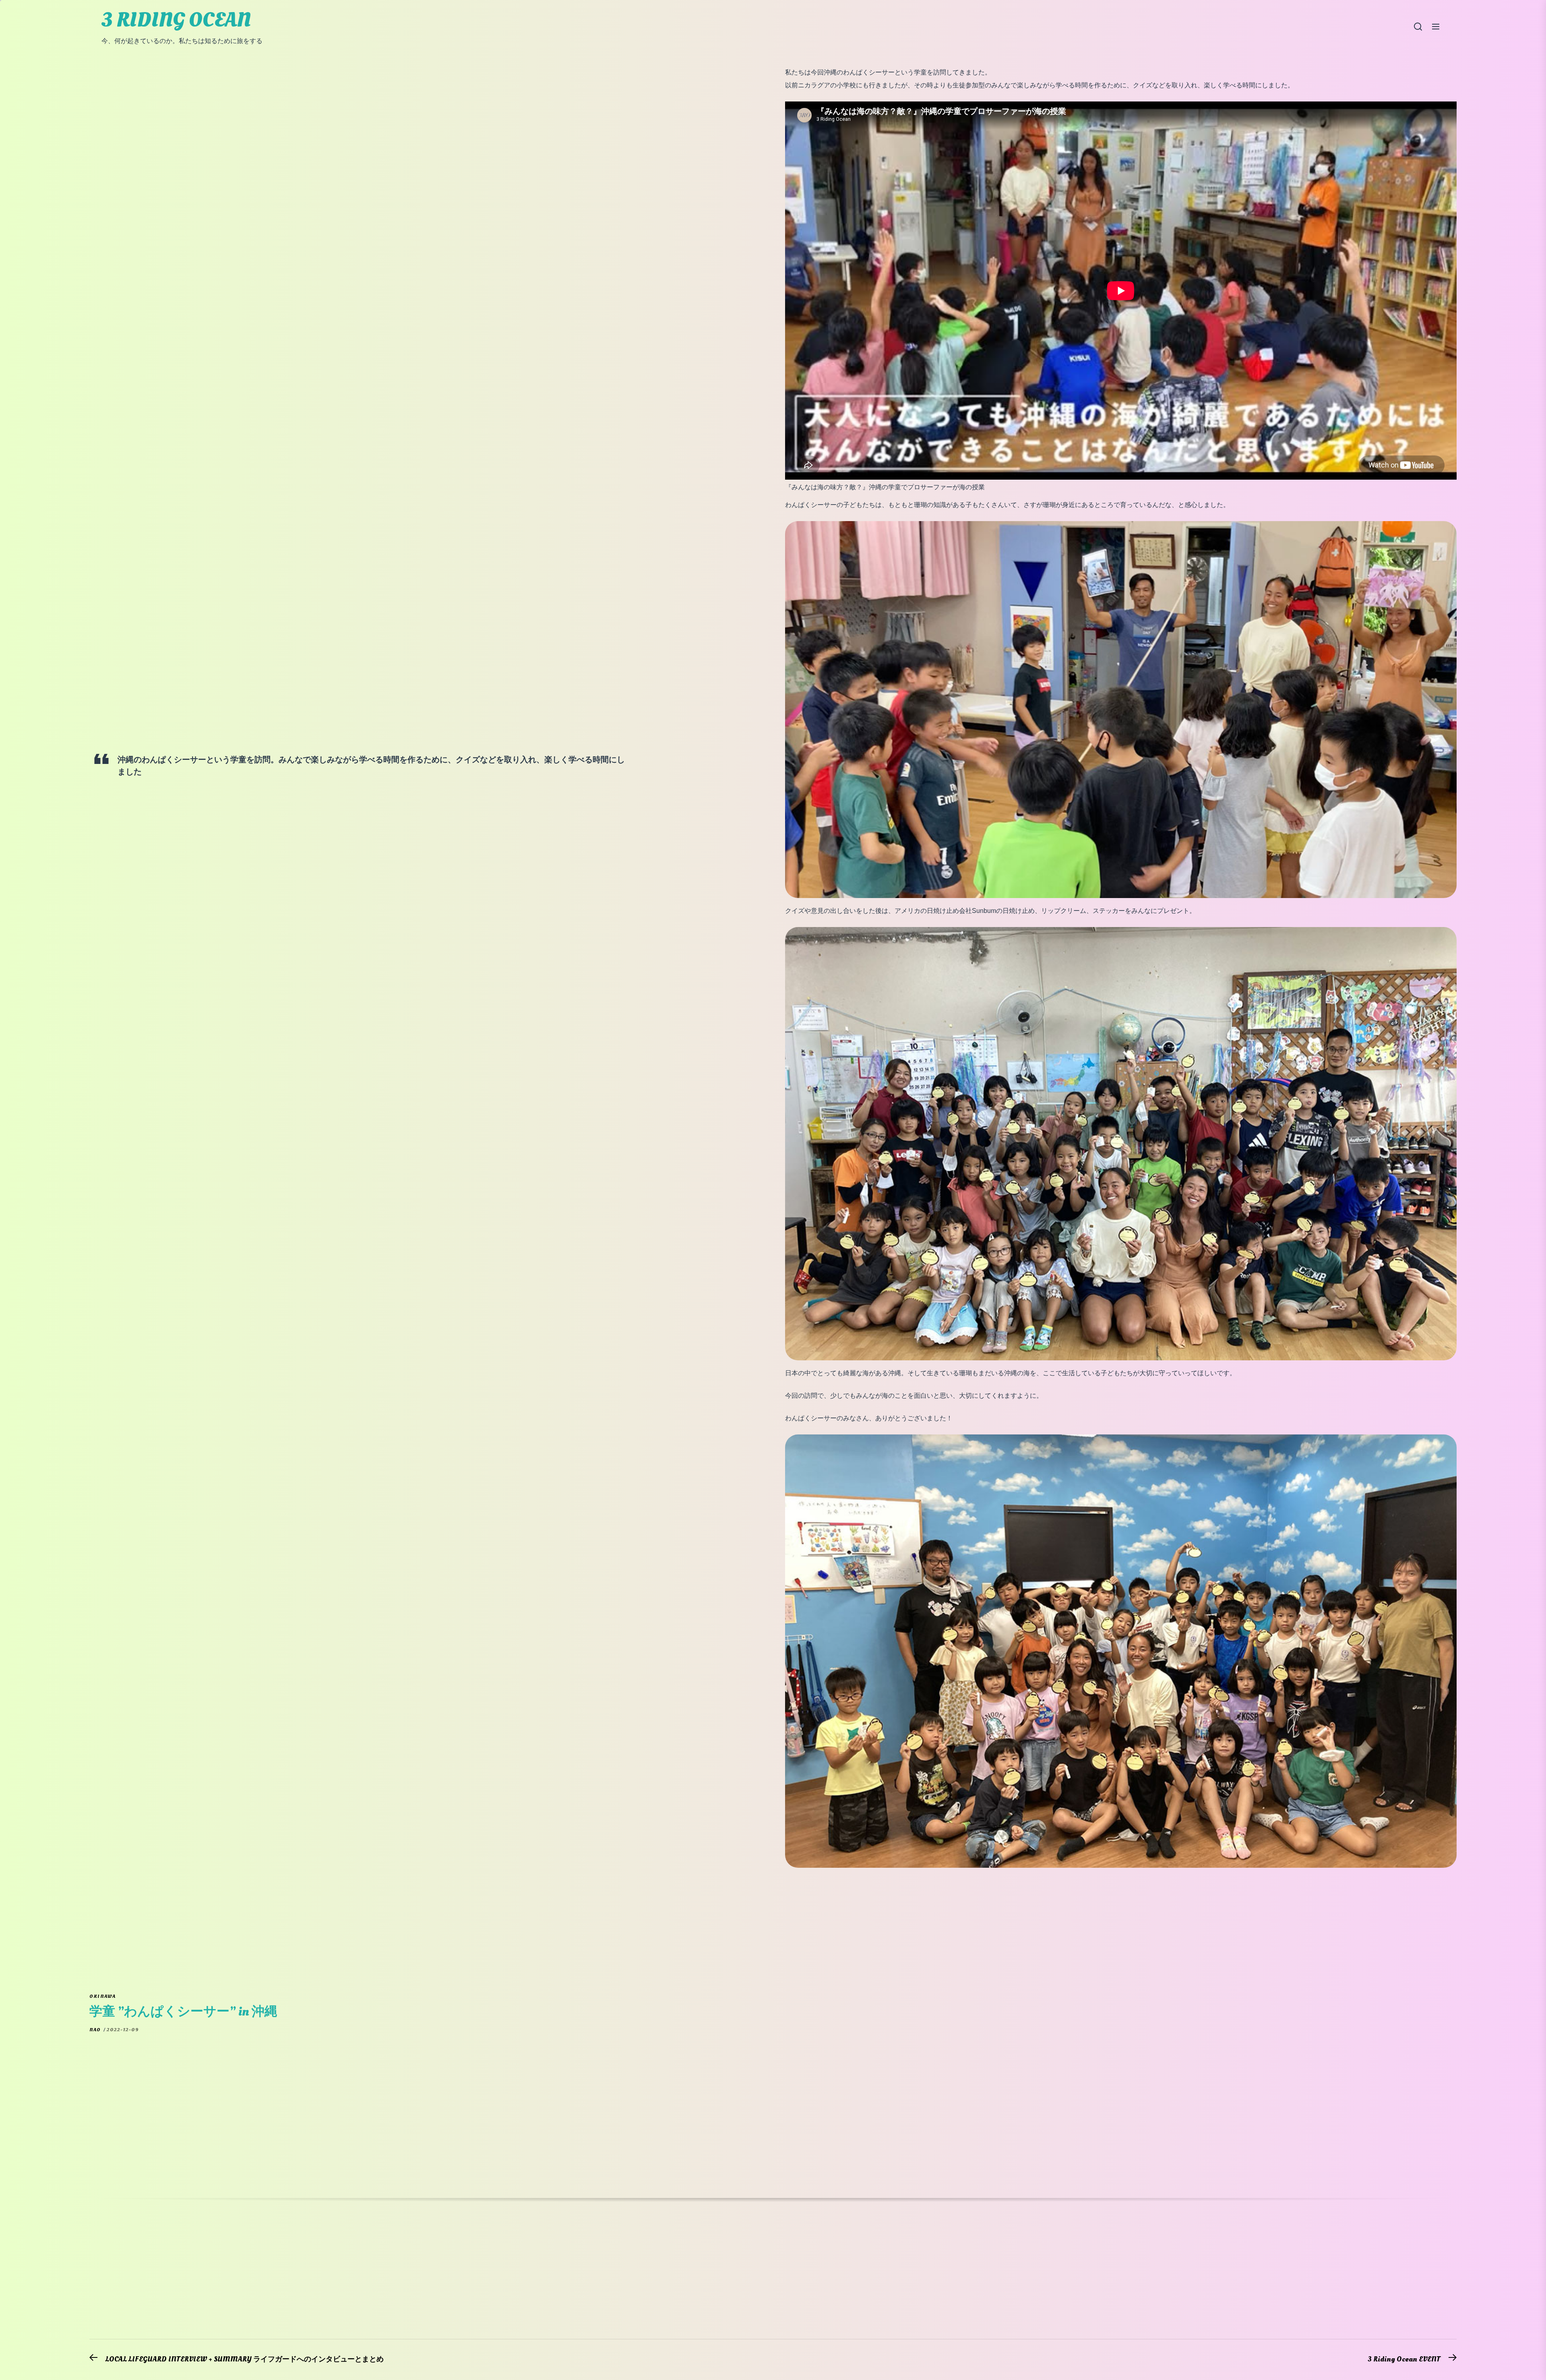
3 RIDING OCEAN (176, 20)
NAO (95, 2030)
